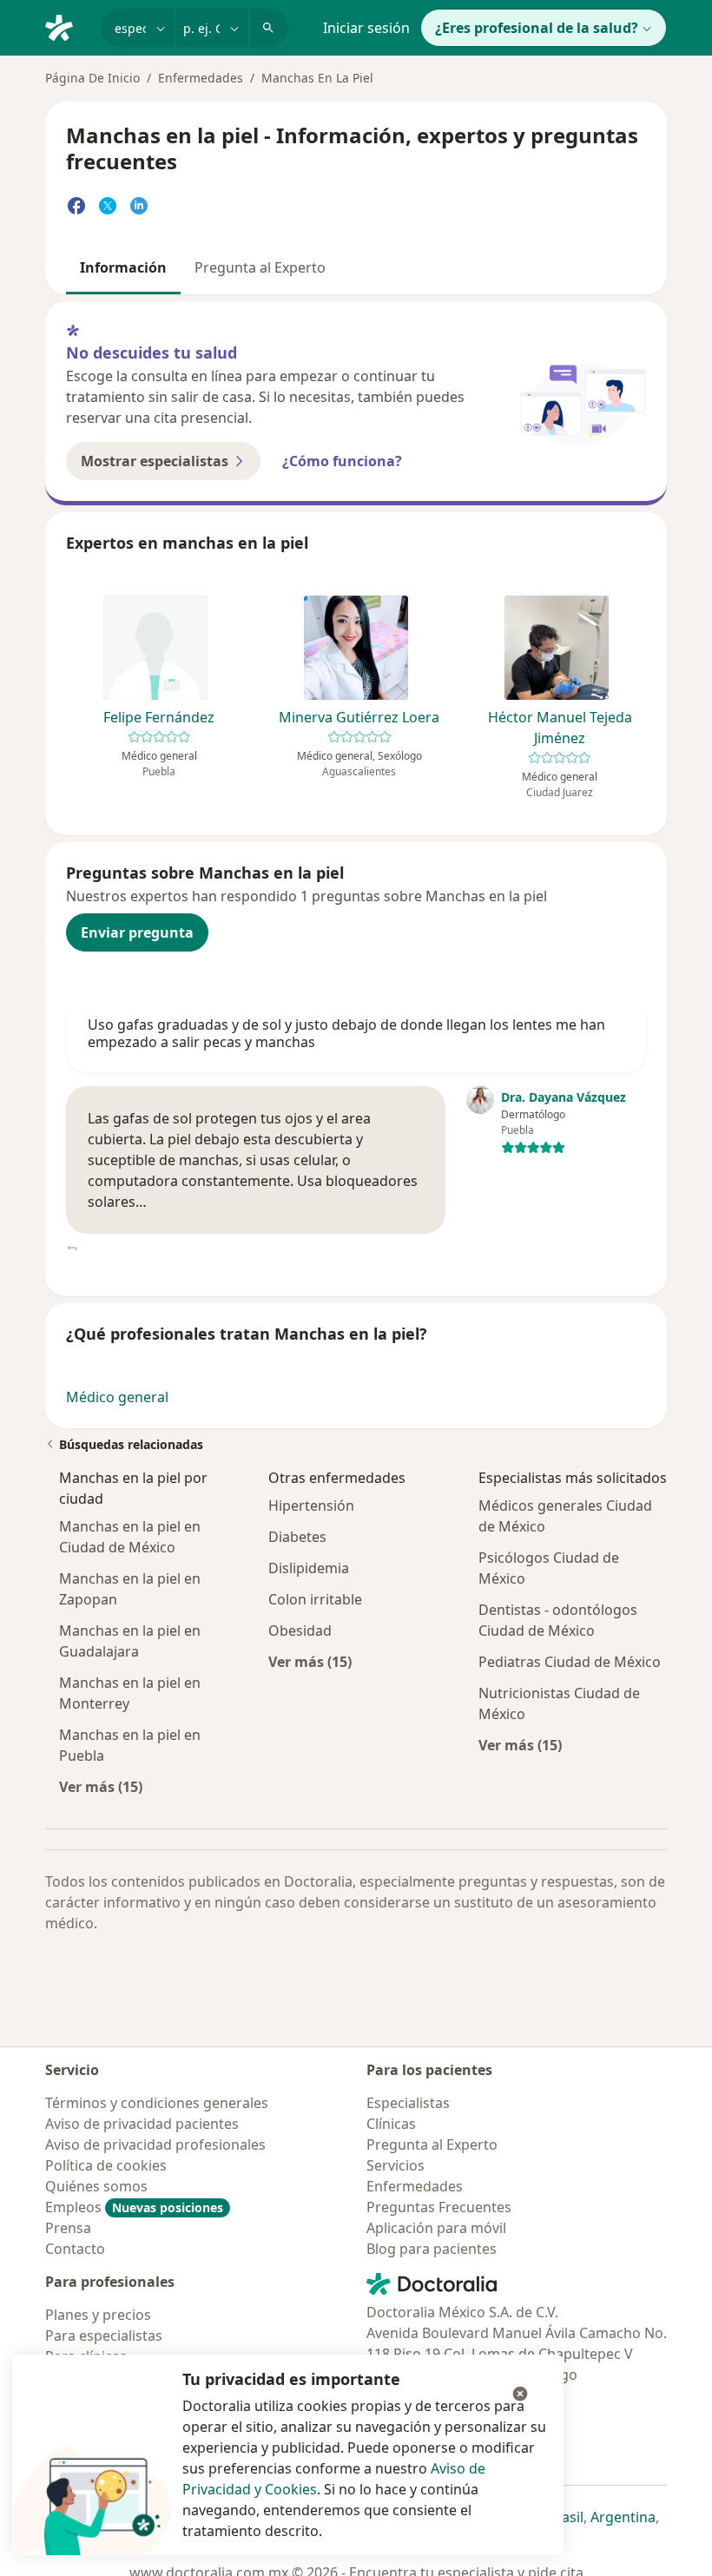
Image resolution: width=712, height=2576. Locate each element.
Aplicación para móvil (436, 2228)
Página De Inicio (92, 78)
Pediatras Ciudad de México (570, 1662)
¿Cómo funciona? (342, 461)
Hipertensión (311, 1505)
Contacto (75, 2249)
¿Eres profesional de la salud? (537, 28)
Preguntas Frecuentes (439, 2207)
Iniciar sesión (366, 28)
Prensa (68, 2228)
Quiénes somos (96, 2186)
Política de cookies (106, 2165)
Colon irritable (315, 1599)
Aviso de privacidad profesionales (155, 2144)
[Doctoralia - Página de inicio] (66, 26)
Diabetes (297, 1537)
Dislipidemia (309, 1568)
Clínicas (391, 2124)
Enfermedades (201, 78)
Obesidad (300, 1631)
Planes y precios (98, 2315)
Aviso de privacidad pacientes (142, 2124)
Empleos (134, 2207)
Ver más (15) (101, 1786)
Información (123, 267)
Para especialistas (104, 2336)
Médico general (117, 1397)
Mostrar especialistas (155, 461)
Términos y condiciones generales (157, 2103)
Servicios (396, 2165)
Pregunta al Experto (260, 267)
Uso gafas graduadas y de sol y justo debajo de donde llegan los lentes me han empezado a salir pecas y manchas (346, 1033)
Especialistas (408, 2103)
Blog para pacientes (432, 2249)
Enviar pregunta (137, 932)
